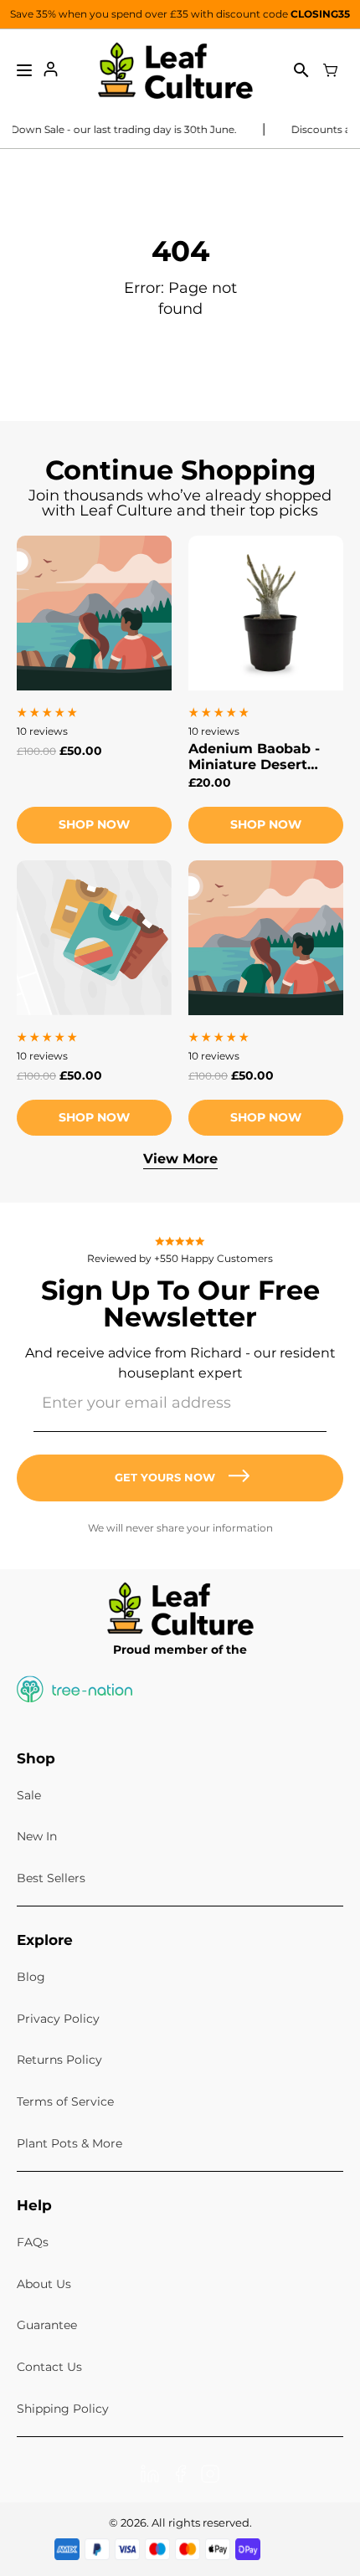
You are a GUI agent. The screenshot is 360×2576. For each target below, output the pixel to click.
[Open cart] (331, 70)
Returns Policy (59, 2060)
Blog (31, 1977)
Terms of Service (65, 2101)
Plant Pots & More (69, 2143)
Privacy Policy (58, 2019)
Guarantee (47, 2325)
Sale (29, 1795)
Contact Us (49, 2367)
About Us (44, 2284)
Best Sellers (51, 1878)
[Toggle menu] (24, 70)
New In (37, 1836)
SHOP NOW (266, 824)
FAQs (33, 2242)
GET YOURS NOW (165, 1477)
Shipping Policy (63, 2409)
